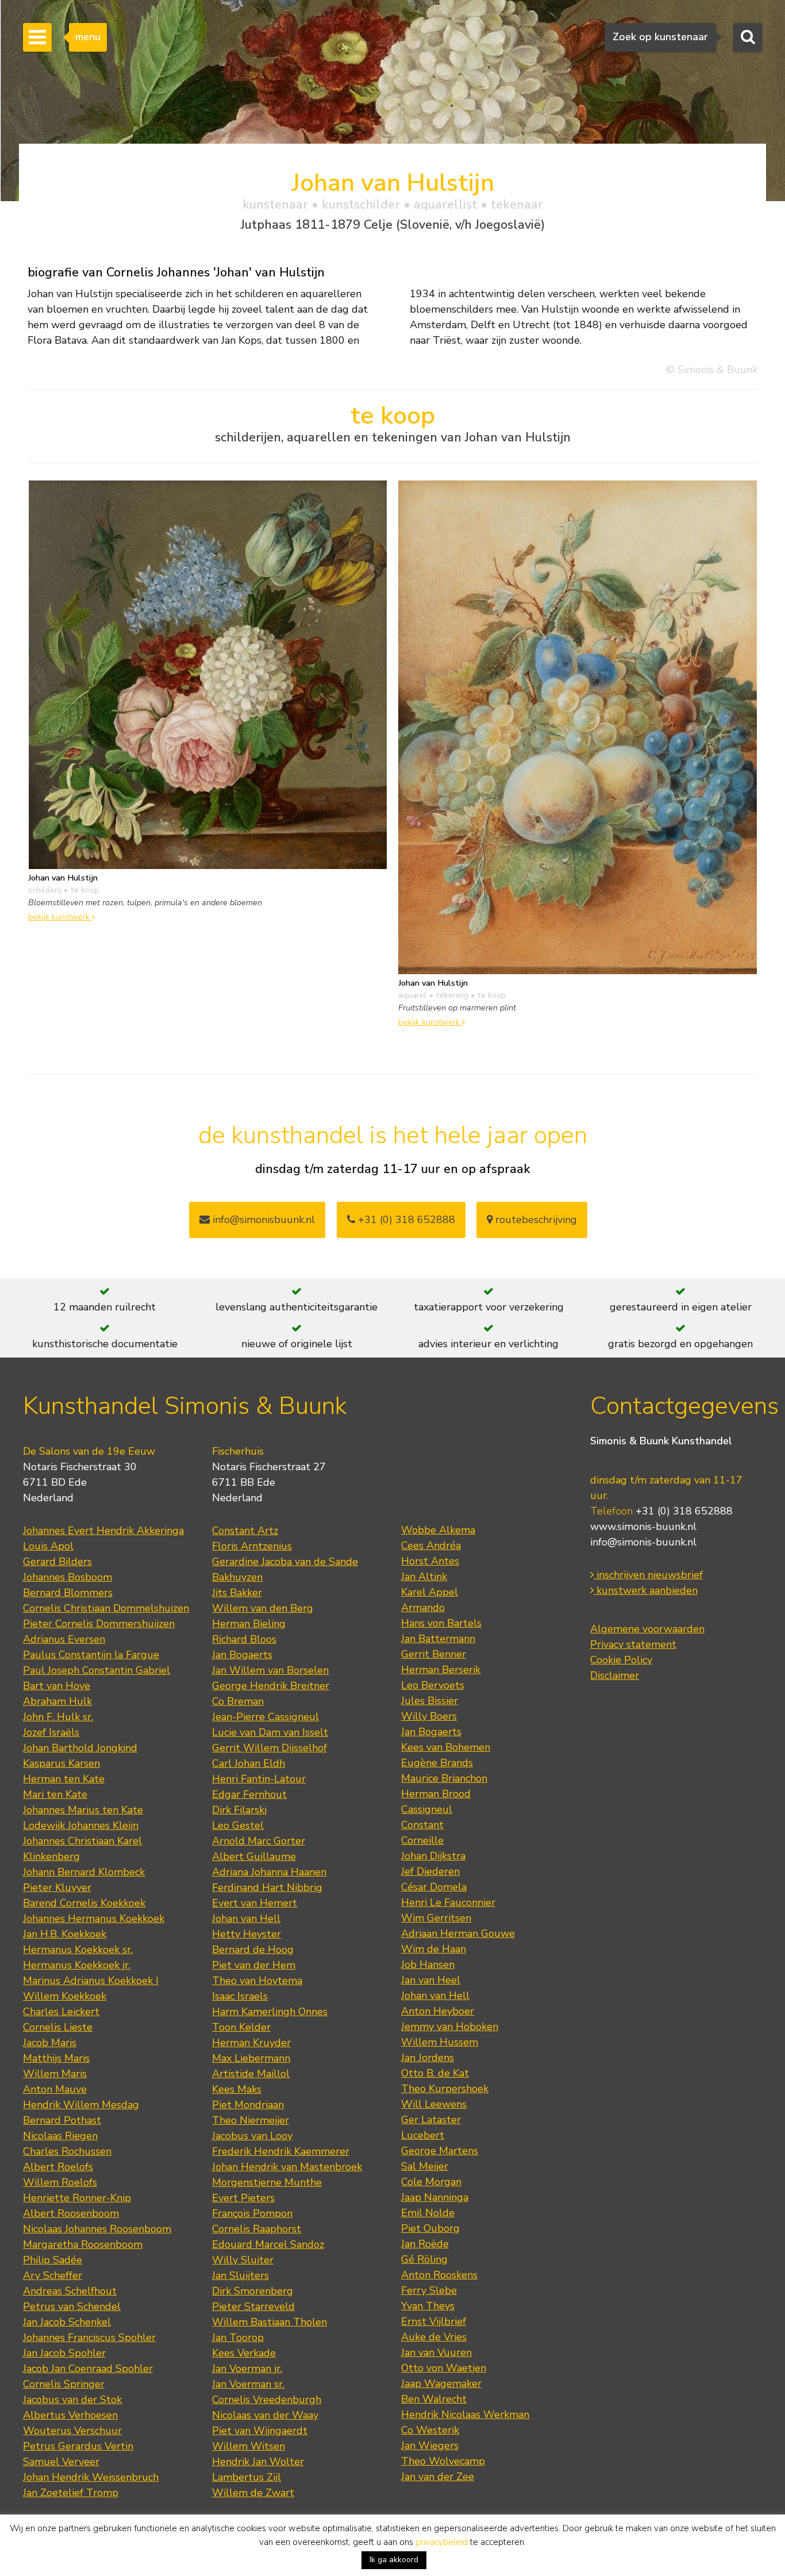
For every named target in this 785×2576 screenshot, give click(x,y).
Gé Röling (424, 2259)
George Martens (440, 2151)
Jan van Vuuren (436, 2352)
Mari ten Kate (55, 1794)
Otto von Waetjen (444, 2368)
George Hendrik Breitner (271, 1686)
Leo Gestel (238, 1825)
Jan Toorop (238, 2337)
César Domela (434, 1887)
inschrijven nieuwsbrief (648, 1575)
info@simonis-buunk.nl (643, 1542)
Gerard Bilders (57, 1562)
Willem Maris (55, 2074)
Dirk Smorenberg (253, 2291)
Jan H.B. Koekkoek (65, 1934)
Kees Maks (237, 2089)
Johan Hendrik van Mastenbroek (287, 2167)
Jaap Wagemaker (441, 2383)
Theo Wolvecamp (443, 2461)
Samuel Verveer (61, 2462)
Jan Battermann (438, 1639)
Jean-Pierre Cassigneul (265, 1717)
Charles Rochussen (67, 2151)
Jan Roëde (425, 2244)
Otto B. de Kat (435, 2073)
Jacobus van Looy (252, 2136)
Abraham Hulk (57, 1701)
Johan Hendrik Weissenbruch (91, 2477)
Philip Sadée (53, 2260)
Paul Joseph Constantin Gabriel (97, 1670)
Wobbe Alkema (438, 1530)
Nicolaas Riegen (60, 2136)
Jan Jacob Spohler (64, 2353)
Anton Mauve (55, 2089)
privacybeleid (442, 2542)
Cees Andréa (431, 1545)
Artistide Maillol (251, 2074)
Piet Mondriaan (248, 2105)
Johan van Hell (246, 1918)
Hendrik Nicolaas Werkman (465, 2414)
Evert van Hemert (255, 1903)
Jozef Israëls (51, 1732)
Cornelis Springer (64, 2384)
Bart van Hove (57, 1686)
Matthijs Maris (56, 2058)
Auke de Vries (434, 2337)
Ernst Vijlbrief (434, 2321)
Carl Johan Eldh (249, 1763)
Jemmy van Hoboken (450, 2027)
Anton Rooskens (439, 2275)
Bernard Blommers (68, 1593)
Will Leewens (434, 2104)
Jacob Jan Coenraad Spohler (88, 2369)
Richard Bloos (244, 1639)
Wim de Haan (434, 1949)
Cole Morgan (431, 2182)
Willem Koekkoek (65, 1996)
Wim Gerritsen (436, 1918)
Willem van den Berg (263, 1608)
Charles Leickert (61, 2012)
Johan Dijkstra (433, 1856)
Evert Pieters (243, 2198)
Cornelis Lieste (58, 2027)
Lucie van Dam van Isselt (270, 1732)
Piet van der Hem (254, 1965)
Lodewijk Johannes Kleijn (81, 1825)
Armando (423, 1608)
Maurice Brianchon (444, 1778)
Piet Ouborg (430, 2228)
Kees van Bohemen (446, 1747)
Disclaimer (615, 1675)
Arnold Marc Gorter (259, 1841)
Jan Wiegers (430, 2446)
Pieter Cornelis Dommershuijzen (99, 1624)
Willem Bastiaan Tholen (270, 2322)
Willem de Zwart (253, 2493)
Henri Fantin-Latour (259, 1779)
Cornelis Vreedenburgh (267, 2400)
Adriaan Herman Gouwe (458, 1933)
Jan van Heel (431, 1980)
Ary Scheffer (53, 2275)
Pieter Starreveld (253, 2306)
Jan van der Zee (438, 2477)
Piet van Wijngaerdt (260, 2431)
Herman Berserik (441, 1670)
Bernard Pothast (62, 2120)
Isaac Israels (240, 1996)
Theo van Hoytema (257, 1981)
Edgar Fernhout (249, 1794)
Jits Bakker (237, 1593)
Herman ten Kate (64, 1779)
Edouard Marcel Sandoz (268, 2244)
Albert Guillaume (254, 1856)
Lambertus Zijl (247, 2477)
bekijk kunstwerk (60, 917)
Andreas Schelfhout (70, 2291)
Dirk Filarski (239, 1810)
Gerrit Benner (434, 1654)
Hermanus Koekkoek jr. (77, 1965)
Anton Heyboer (438, 2011)
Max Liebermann (251, 2058)
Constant (422, 1825)
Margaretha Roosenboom (83, 2244)
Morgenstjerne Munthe (267, 2182)
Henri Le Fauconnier (448, 1902)
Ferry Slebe (429, 2290)
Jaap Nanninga (435, 2197)
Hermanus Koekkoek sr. (78, 1950)
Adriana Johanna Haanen (269, 1872)
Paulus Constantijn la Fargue (91, 1655)
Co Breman (238, 1701)
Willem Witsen (249, 2446)
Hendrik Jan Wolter (258, 2462)
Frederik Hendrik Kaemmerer (281, 2151)
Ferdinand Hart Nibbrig (267, 1887)
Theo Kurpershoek (445, 2089)
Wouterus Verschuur (72, 2431)
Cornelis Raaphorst (257, 2229)
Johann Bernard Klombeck (84, 1872)
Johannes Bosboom (68, 1577)
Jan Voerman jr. (247, 2369)
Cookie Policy (621, 1660)
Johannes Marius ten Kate (83, 1810)
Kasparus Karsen (61, 1763)
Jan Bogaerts (242, 1655)
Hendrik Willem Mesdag (81, 2105)
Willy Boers (429, 1716)
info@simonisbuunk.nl (262, 1220)
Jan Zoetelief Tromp (71, 2493)
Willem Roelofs (60, 2182)
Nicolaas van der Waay (265, 2415)
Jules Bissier (430, 1701)
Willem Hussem (440, 2042)
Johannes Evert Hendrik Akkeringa (103, 1531)
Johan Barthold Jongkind (80, 1748)
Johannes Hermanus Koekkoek (94, 1918)
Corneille (422, 1840)
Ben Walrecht (434, 2399)
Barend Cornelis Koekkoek (84, 1903)
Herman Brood (436, 1794)
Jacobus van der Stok (72, 2400)
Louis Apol (48, 1546)
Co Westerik (430, 2430)
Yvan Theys (428, 2306)
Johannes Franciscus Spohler (89, 2337)
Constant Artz (245, 1531)
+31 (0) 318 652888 (405, 1220)
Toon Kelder (241, 2027)
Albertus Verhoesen (70, 2415)
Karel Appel (430, 1592)
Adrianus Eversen (64, 1639)
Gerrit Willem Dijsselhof (270, 1748)
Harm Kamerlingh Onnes (270, 2012)
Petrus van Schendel (72, 2306)
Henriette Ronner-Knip (77, 2198)
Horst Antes (430, 1561)
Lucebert (423, 2135)
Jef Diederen (430, 1871)
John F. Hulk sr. (58, 1717)
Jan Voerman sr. (248, 2384)
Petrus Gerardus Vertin (78, 2446)
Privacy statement (633, 1644)
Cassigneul (427, 1809)
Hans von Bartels (441, 1623)
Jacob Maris (50, 2043)
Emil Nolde (428, 2213)
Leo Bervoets (433, 1685)
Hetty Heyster (247, 1934)
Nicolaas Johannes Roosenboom (97, 2229)
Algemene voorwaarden (647, 1629)
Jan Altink (424, 1577)
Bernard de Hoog (253, 1950)
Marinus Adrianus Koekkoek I (91, 1981)
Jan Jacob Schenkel (67, 2322)
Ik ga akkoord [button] (394, 2560)
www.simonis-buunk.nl (643, 1527)
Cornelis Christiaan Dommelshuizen (106, 1608)
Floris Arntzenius (252, 1546)
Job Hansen (428, 1964)
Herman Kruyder (251, 2043)
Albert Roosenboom (71, 2213)
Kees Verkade (244, 2353)
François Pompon (252, 2213)
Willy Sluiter (243, 2260)
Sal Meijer (425, 2166)
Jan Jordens (428, 2058)
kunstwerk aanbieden (646, 1590)
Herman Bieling (249, 1624)
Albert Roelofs (58, 2167)
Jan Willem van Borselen (270, 1670)
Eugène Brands (437, 1763)
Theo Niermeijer (251, 2120)
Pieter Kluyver (57, 1887)
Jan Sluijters (240, 2275)
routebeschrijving (535, 1220)
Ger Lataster (431, 2120)
